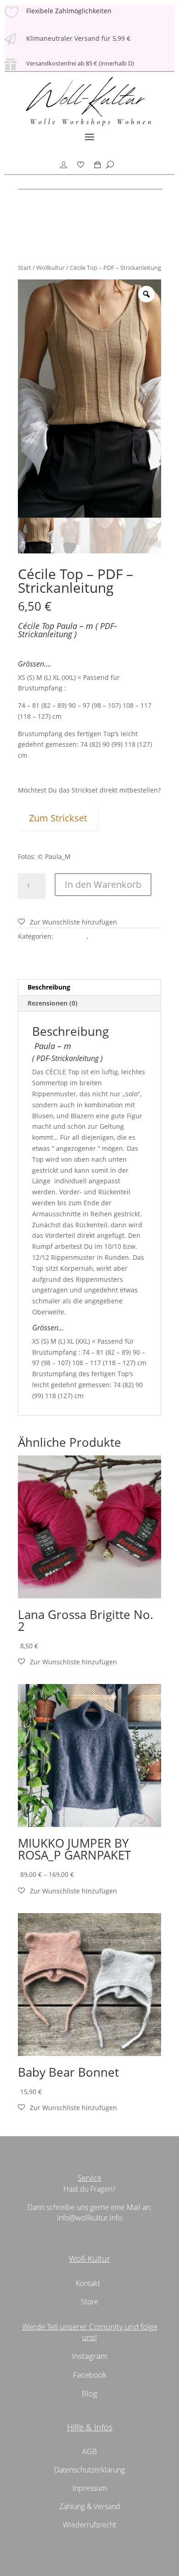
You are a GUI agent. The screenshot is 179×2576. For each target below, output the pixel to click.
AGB (89, 2451)
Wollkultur (50, 268)
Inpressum (90, 2488)
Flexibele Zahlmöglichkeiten (69, 11)
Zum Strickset (58, 818)
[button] (67, 922)
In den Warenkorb (103, 884)
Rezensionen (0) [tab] (53, 1003)
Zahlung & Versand (90, 2506)
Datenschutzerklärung (89, 2470)
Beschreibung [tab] (49, 987)
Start (25, 268)
